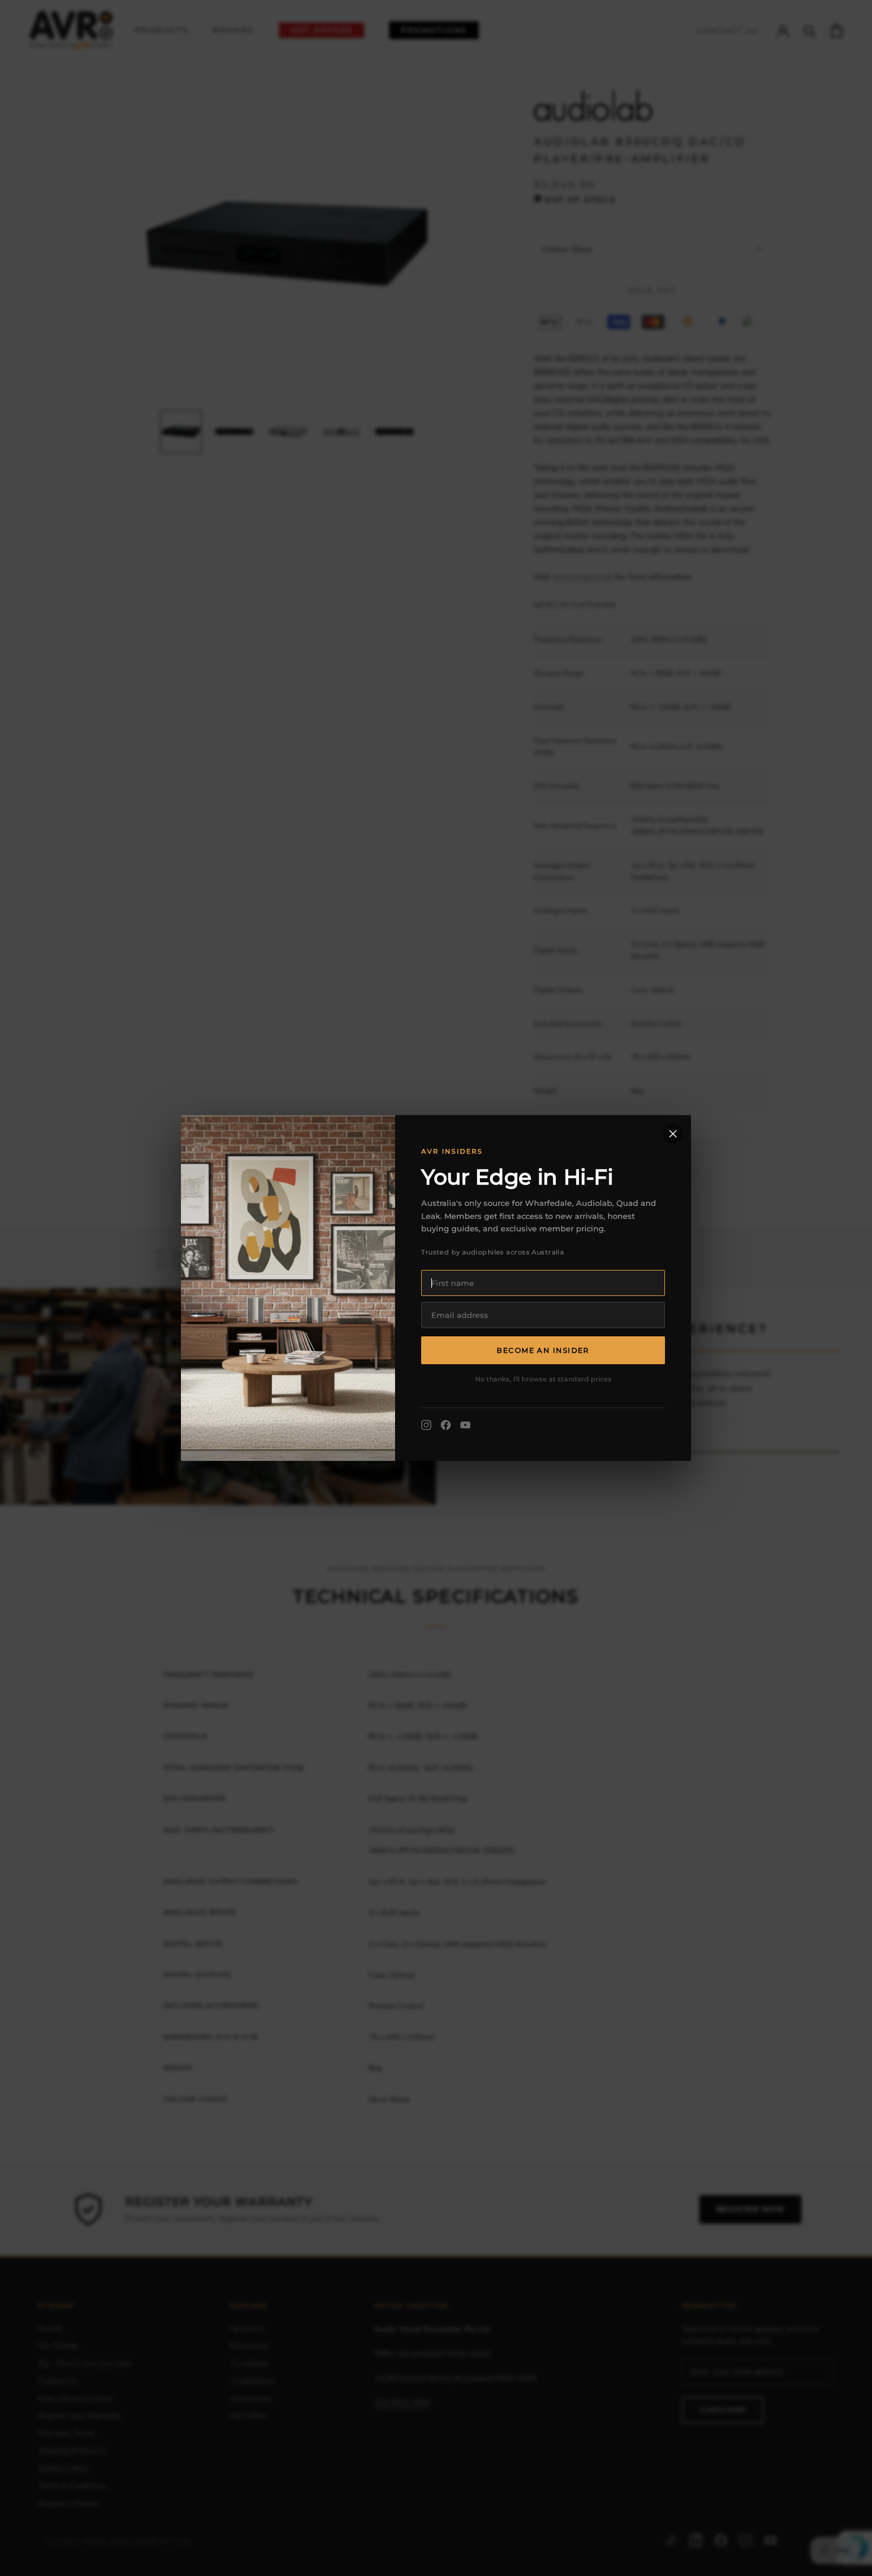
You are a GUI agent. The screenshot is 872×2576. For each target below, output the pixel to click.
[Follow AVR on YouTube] (465, 1425)
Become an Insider (543, 1350)
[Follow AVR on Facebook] (446, 1425)
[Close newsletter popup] (673, 1133)
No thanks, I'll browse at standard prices (543, 1379)
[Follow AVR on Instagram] (426, 1425)
